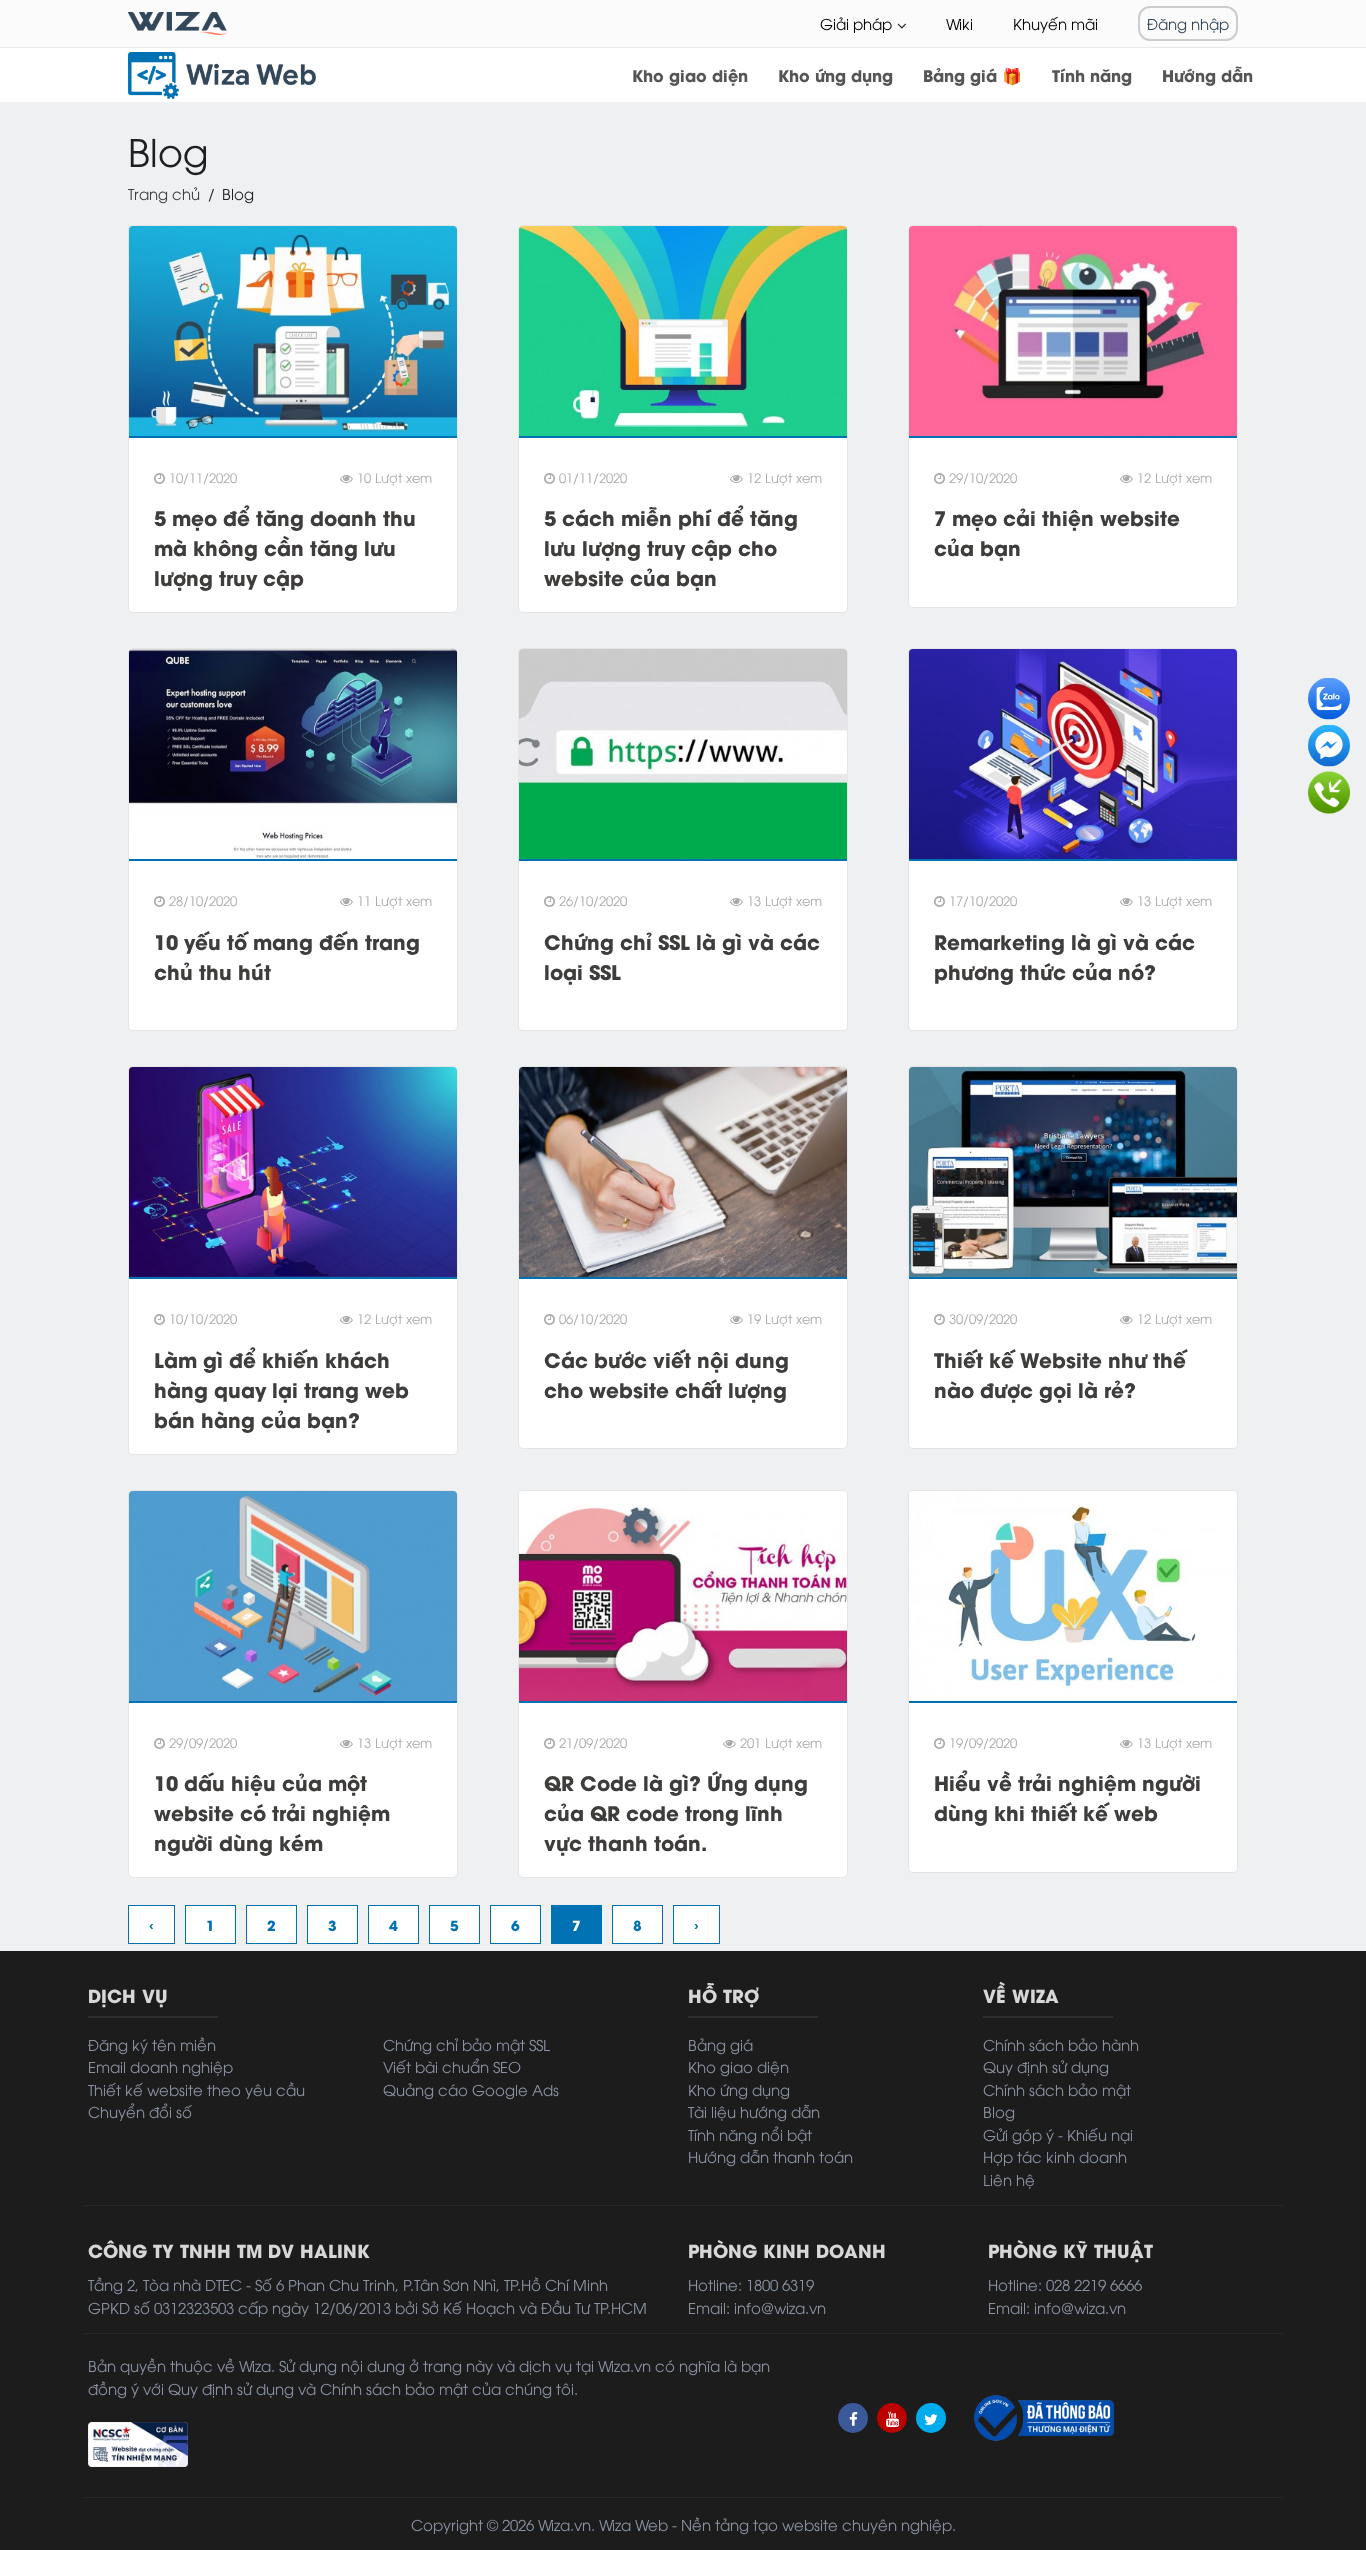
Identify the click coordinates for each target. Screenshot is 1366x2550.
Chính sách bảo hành (1061, 2044)
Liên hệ (1009, 2179)
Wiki (959, 23)
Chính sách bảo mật (1057, 2089)
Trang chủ (164, 193)
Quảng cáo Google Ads (471, 2089)
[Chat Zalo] (1329, 693)
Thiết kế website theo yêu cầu (196, 2089)
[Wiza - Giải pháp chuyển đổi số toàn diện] (178, 23)
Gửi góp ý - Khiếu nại (1058, 2134)
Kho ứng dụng (835, 74)
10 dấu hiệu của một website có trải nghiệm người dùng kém (272, 1811)
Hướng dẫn (1207, 74)
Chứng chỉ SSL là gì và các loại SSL (682, 955)
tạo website (795, 2524)
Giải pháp (856, 23)
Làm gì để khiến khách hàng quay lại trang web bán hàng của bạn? (281, 1388)
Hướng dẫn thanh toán (770, 2156)
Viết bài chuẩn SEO (452, 2066)
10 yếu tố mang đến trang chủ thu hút (287, 955)
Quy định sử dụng (1046, 2066)
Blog (999, 2111)
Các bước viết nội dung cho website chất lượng (666, 1373)
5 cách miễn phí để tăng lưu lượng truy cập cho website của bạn (671, 546)
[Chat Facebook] (1329, 740)
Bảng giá (720, 2044)
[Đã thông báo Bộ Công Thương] (1042, 2418)
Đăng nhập (1188, 23)
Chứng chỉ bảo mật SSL (466, 2044)
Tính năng (1092, 74)
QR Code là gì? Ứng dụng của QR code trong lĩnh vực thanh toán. (676, 1811)
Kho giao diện (690, 74)
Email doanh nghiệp (160, 2066)
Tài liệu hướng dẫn (754, 2111)
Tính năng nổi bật (750, 2134)
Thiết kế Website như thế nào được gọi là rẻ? (1060, 1373)
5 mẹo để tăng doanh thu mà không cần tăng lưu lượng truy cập (285, 546)
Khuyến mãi (1055, 23)
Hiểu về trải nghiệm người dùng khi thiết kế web (1067, 1796)
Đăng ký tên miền (152, 2044)
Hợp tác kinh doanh (1055, 2156)
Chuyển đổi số (140, 2111)
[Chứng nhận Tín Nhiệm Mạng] (138, 2441)
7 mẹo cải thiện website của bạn (1057, 531)
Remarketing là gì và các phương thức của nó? (1064, 955)
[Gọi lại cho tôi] (1329, 787)
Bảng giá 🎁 (972, 74)
